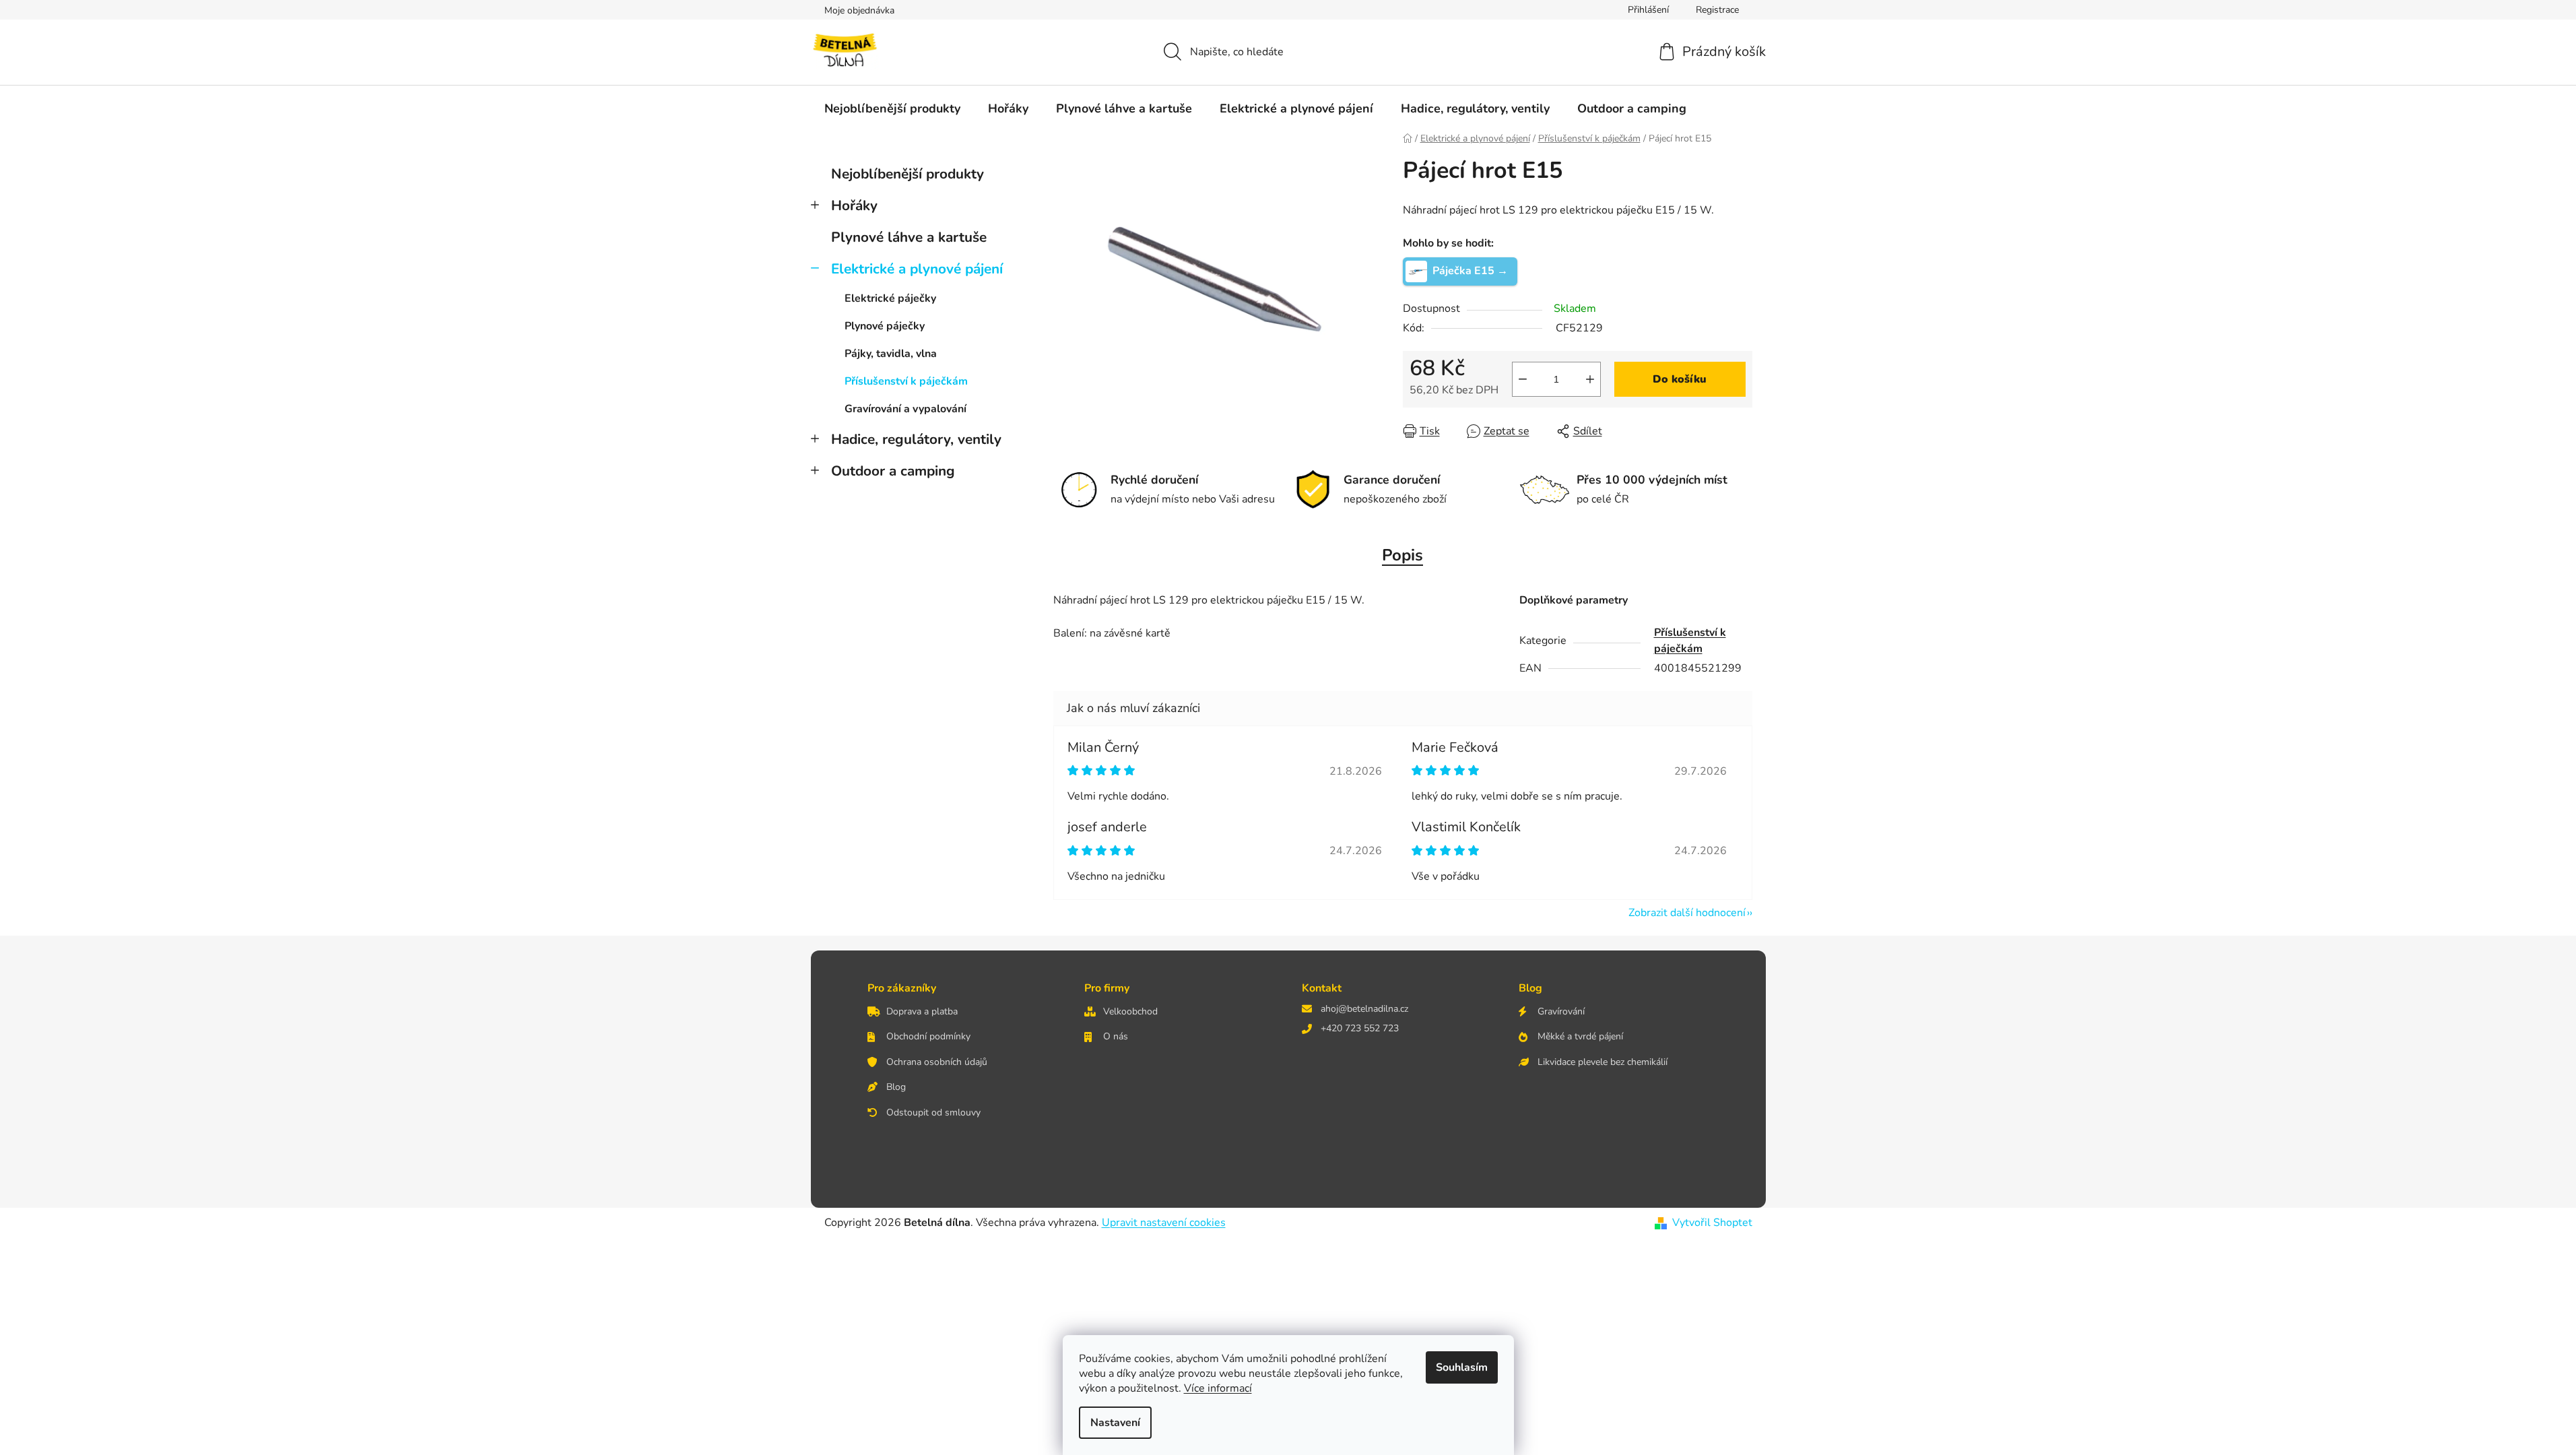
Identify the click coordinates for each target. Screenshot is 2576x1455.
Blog (896, 1087)
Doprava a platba (922, 1011)
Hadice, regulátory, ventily (916, 439)
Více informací (1218, 1388)
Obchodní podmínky (928, 1036)
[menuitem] (892, 108)
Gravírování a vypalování (905, 409)
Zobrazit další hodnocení (1687, 913)
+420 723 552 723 (1360, 1028)
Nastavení (1115, 1423)
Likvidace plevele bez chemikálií (1603, 1062)
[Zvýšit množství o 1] (1590, 379)
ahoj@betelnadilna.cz (1364, 1009)
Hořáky (854, 205)
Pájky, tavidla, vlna (891, 354)
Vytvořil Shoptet (1712, 1223)
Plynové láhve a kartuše (909, 237)
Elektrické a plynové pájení (917, 269)
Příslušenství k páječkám (906, 381)
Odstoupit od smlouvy (933, 1112)
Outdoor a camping (893, 471)
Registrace (1717, 10)
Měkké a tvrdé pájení (1580, 1036)
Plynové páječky (885, 326)
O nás (1116, 1036)
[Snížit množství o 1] (1523, 379)
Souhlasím (1462, 1367)
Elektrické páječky (890, 298)
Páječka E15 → (1470, 270)
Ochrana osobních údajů (937, 1062)
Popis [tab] (1402, 555)
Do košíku (1680, 379)
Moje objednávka (859, 10)
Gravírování (1561, 1011)
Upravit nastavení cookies (1164, 1223)
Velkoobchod (1130, 1011)
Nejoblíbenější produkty (907, 174)
